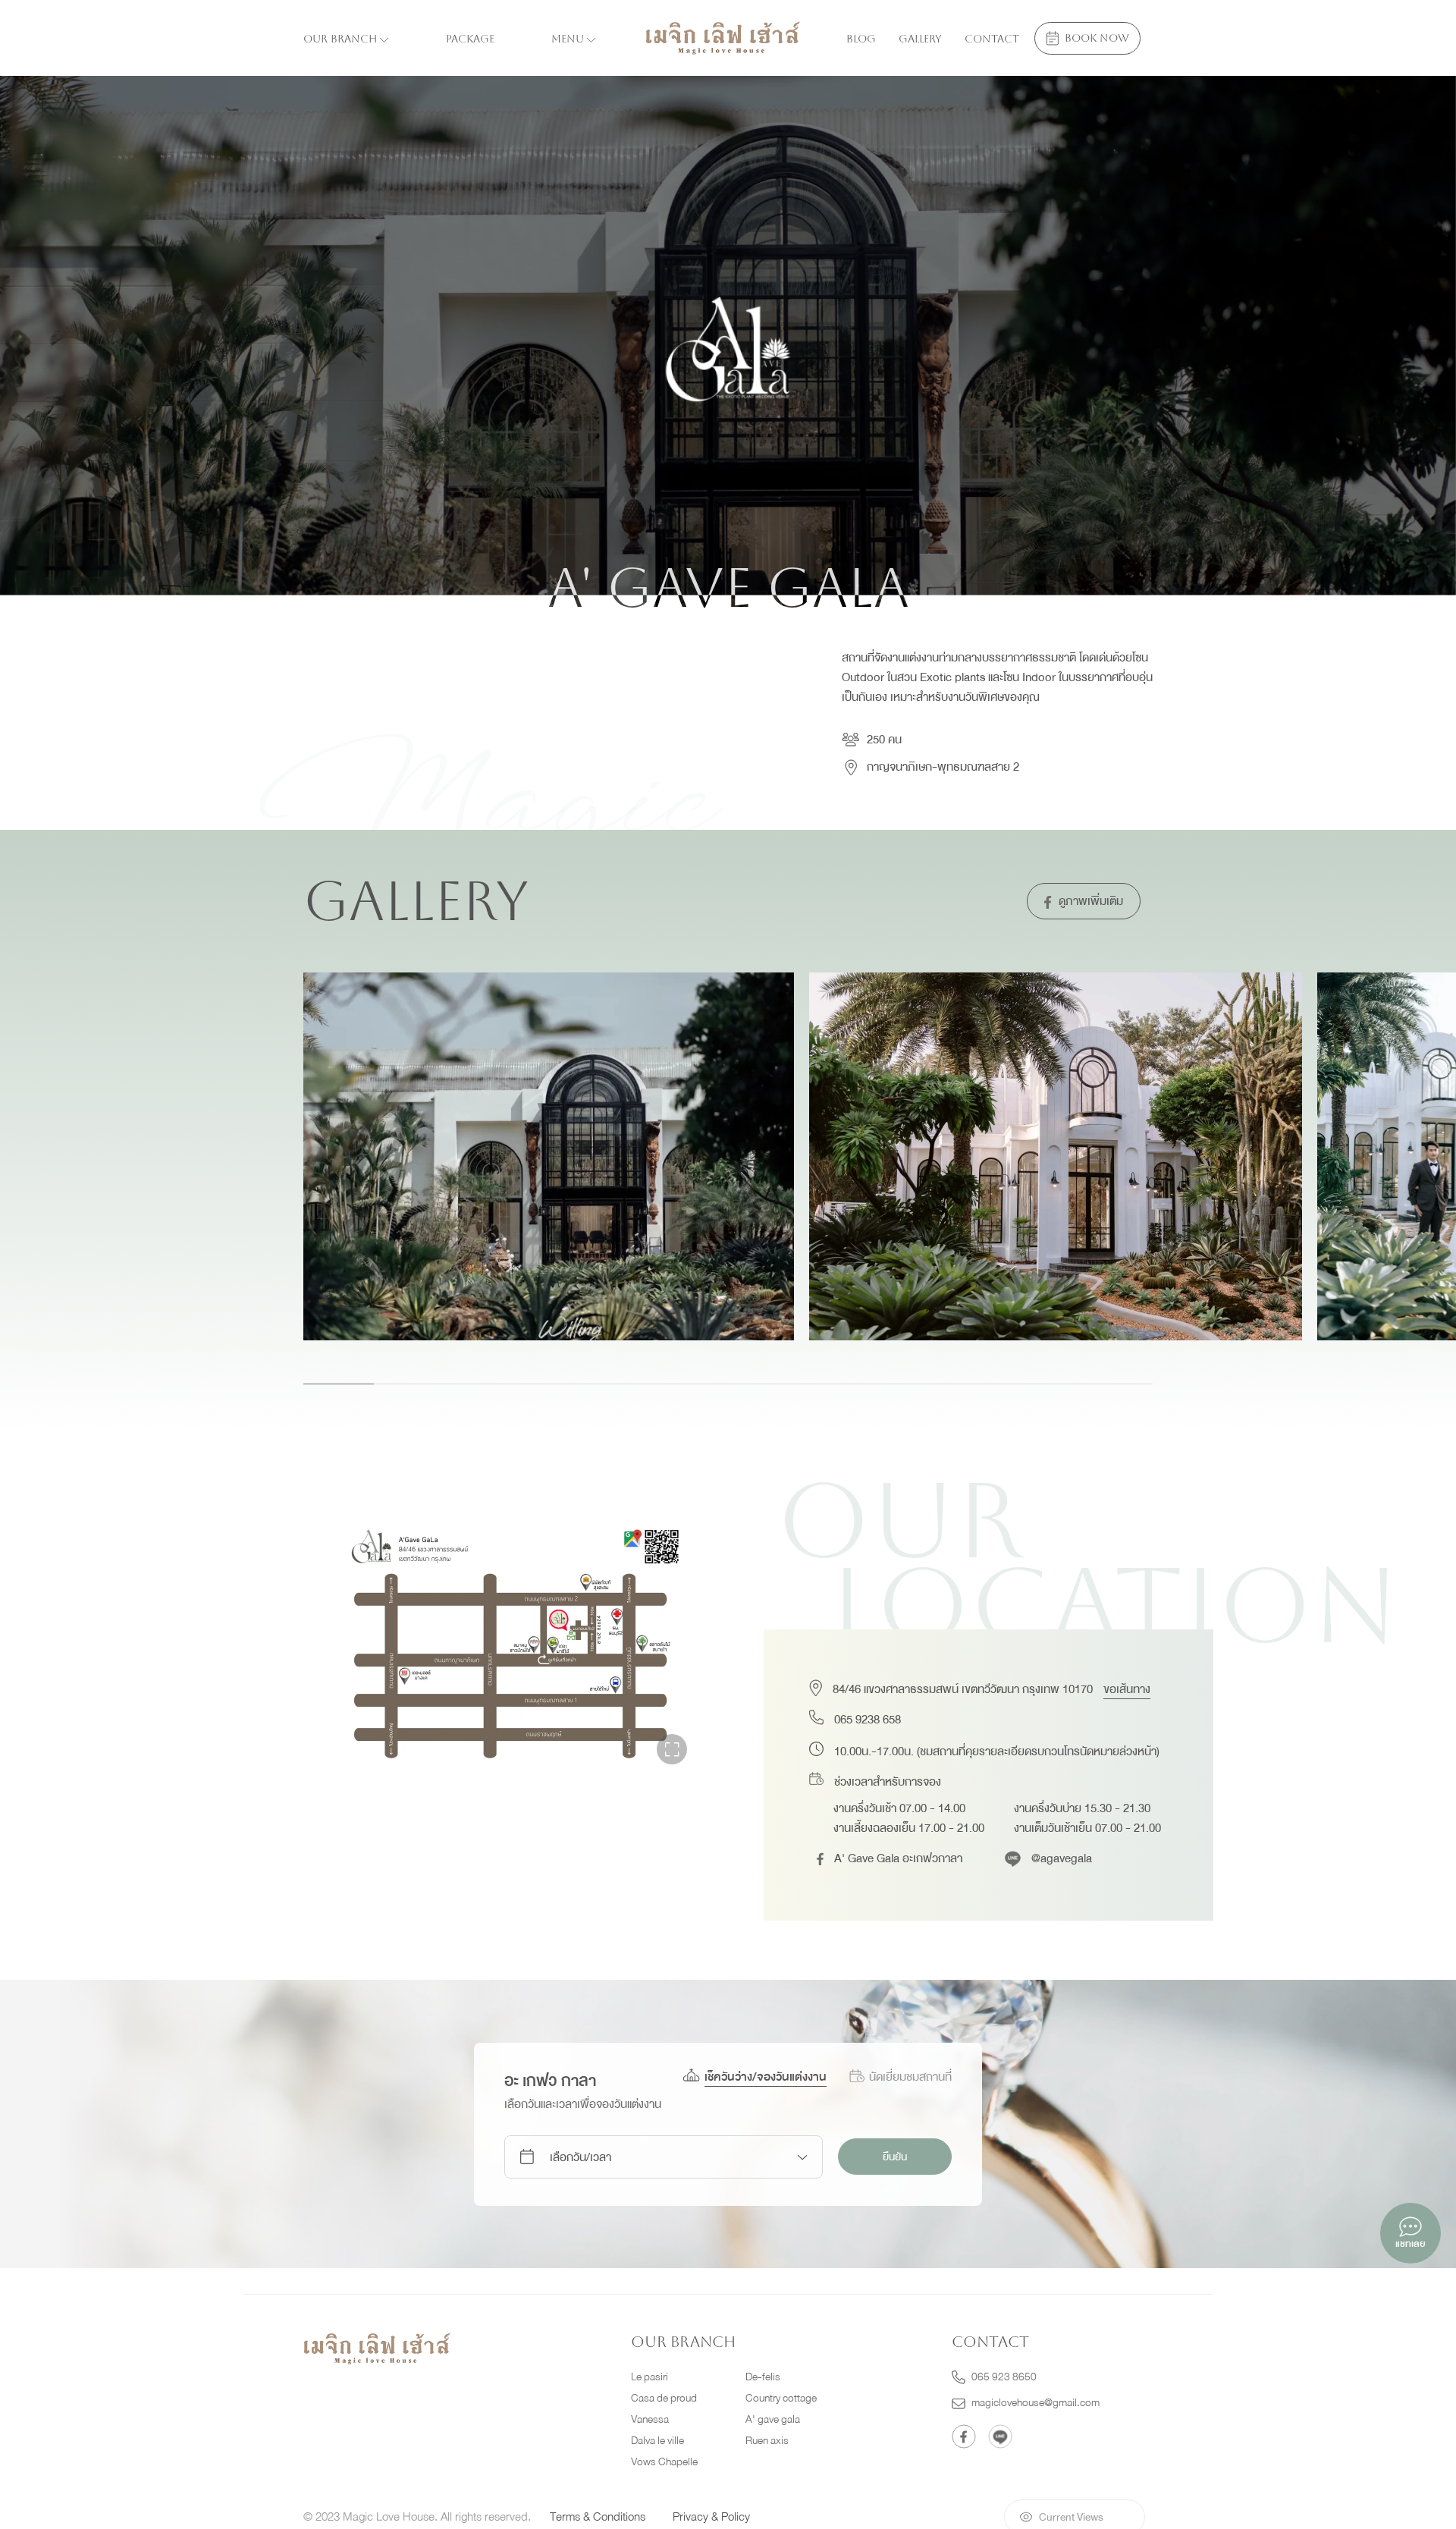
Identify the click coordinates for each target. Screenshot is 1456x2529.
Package (470, 39)
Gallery (920, 39)
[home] (723, 38)
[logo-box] (377, 2348)
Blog (861, 39)
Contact (992, 39)
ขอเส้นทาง (1127, 1689)
